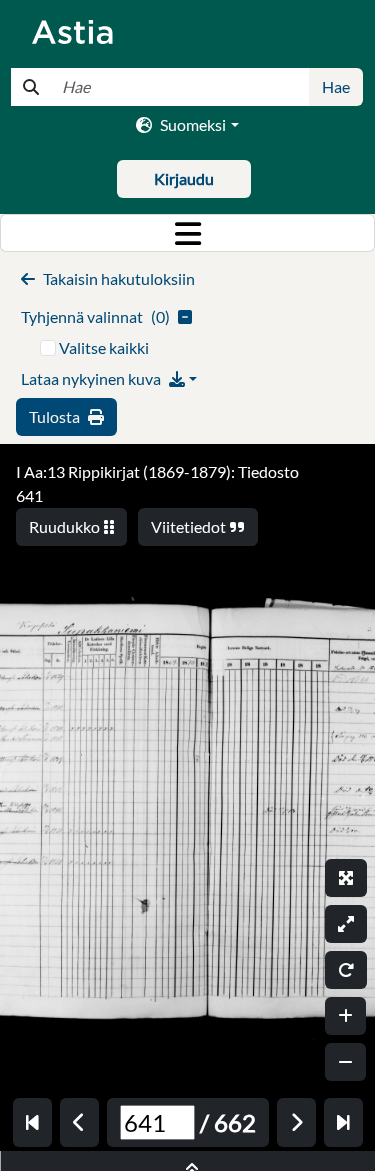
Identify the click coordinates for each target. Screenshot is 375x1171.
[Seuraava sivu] (296, 1122)
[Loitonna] (345, 1062)
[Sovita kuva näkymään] (346, 924)
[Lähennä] (345, 1016)
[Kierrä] (346, 970)
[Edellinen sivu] (79, 1122)
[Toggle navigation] (187, 233)
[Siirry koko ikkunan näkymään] (346, 878)
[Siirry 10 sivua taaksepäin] (32, 1122)
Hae (336, 86)
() (95, 316)
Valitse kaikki (104, 347)
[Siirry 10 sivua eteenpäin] (343, 1122)
